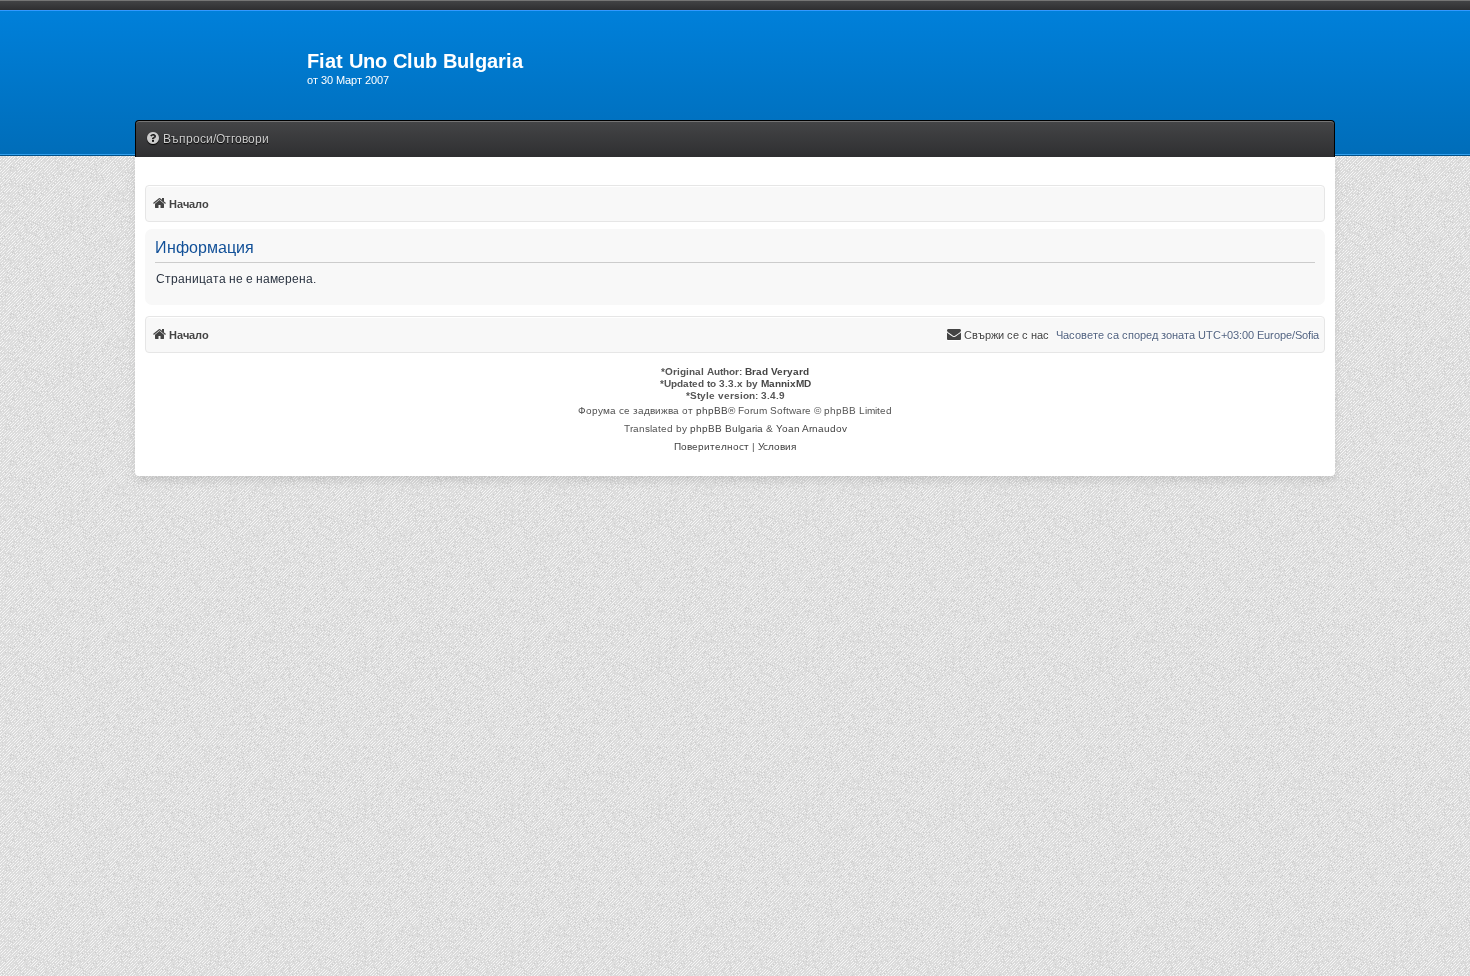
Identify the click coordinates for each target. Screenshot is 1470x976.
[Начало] (221, 67)
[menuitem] (207, 139)
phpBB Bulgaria (726, 428)
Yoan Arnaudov (811, 428)
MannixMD (786, 383)
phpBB (712, 410)
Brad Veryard (777, 371)
